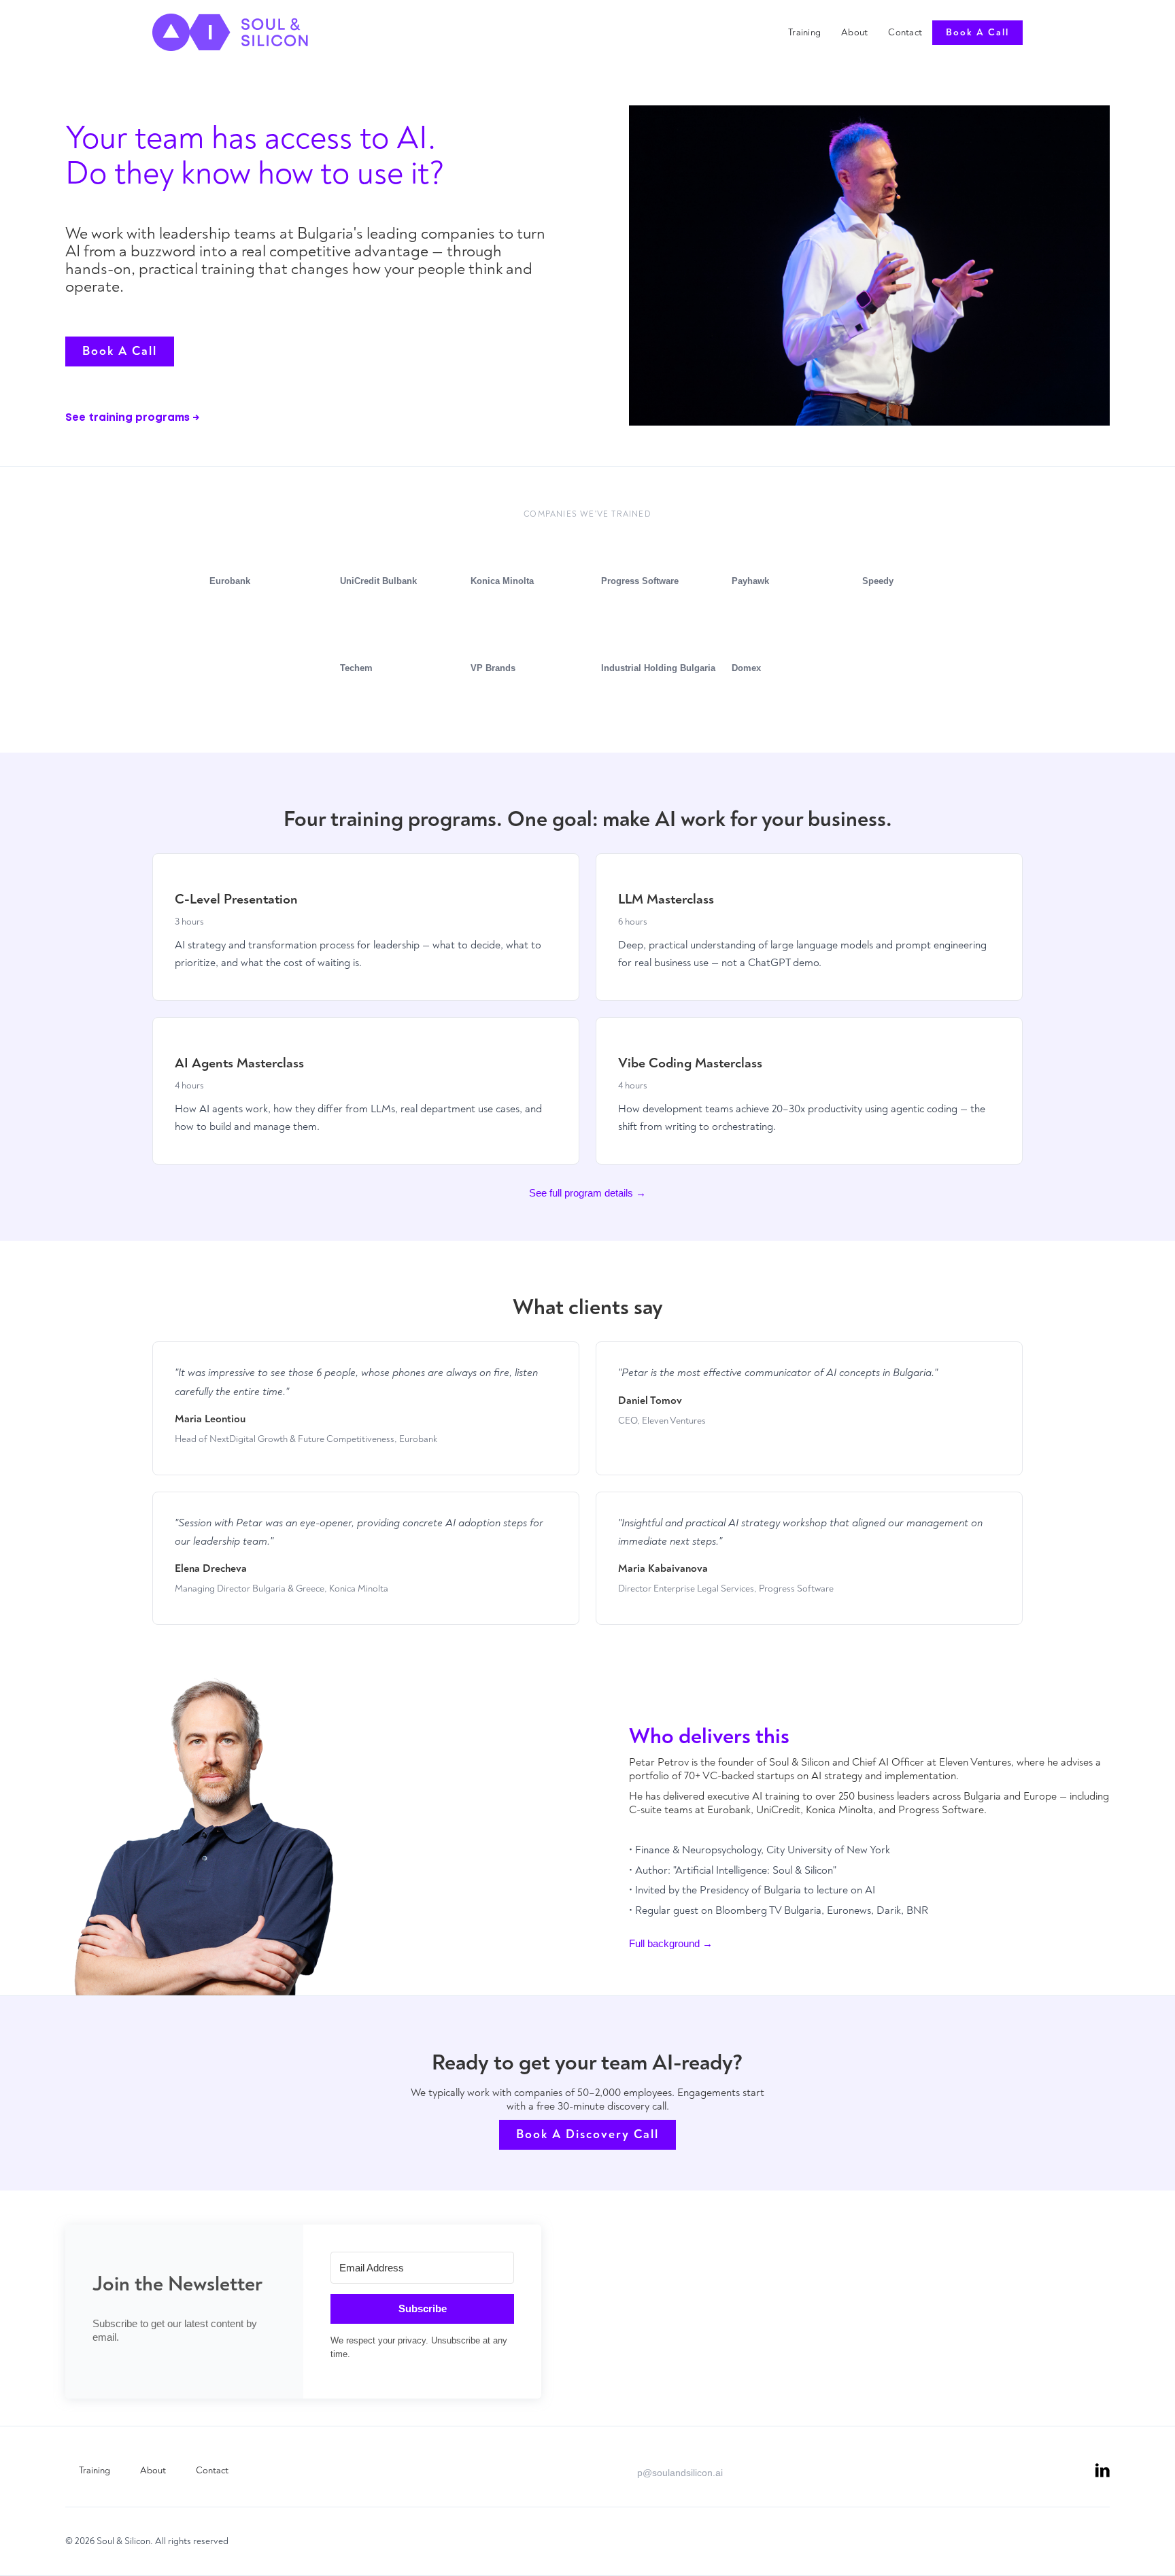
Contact (905, 32)
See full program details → (587, 1193)
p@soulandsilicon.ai (680, 2473)
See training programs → (132, 418)
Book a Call (977, 32)
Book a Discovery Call (587, 2134)
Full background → (671, 1943)
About (854, 32)
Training (804, 32)
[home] (230, 32)
